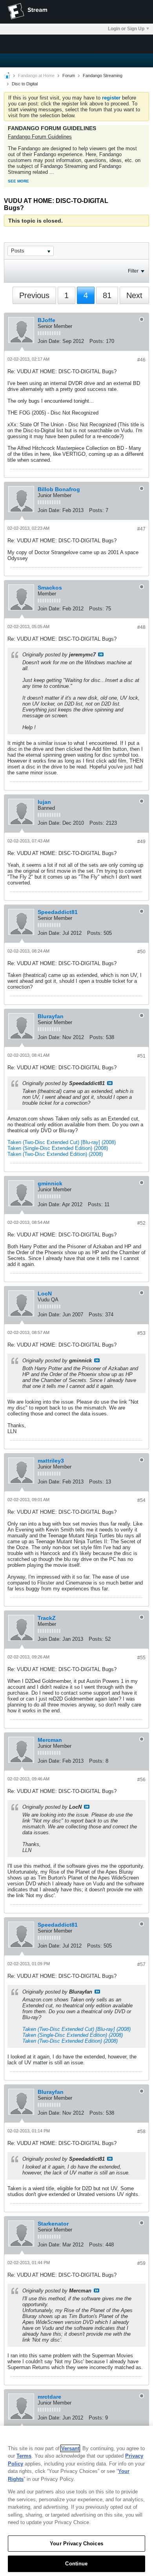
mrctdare (49, 2397)
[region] (76, 2501)
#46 (141, 360)
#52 (141, 1223)
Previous (34, 295)
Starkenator (53, 2224)
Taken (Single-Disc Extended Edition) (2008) (58, 1148)
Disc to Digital (25, 84)
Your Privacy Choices (76, 2544)
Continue (76, 2564)
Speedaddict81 (58, 912)
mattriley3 (51, 1461)
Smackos (50, 588)
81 (107, 295)
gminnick (50, 1183)
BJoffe (46, 320)
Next (134, 295)
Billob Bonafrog (59, 489)
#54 (141, 1500)
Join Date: (49, 341)
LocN (45, 1294)
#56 (141, 1780)
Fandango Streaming (103, 76)
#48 (141, 627)
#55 (141, 1658)
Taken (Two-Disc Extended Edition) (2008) (55, 1154)
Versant (70, 2448)
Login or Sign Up (126, 29)
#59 (141, 2263)
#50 (141, 952)
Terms (24, 2456)
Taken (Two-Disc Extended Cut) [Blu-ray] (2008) (62, 1142)
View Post (101, 654)
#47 (141, 529)
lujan (44, 802)
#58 (141, 2132)
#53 (141, 1333)
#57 (141, 1964)
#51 (141, 1056)
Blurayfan (51, 1016)
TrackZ (47, 1618)
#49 (141, 842)
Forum (69, 76)
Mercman (50, 1740)
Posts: (97, 341)
